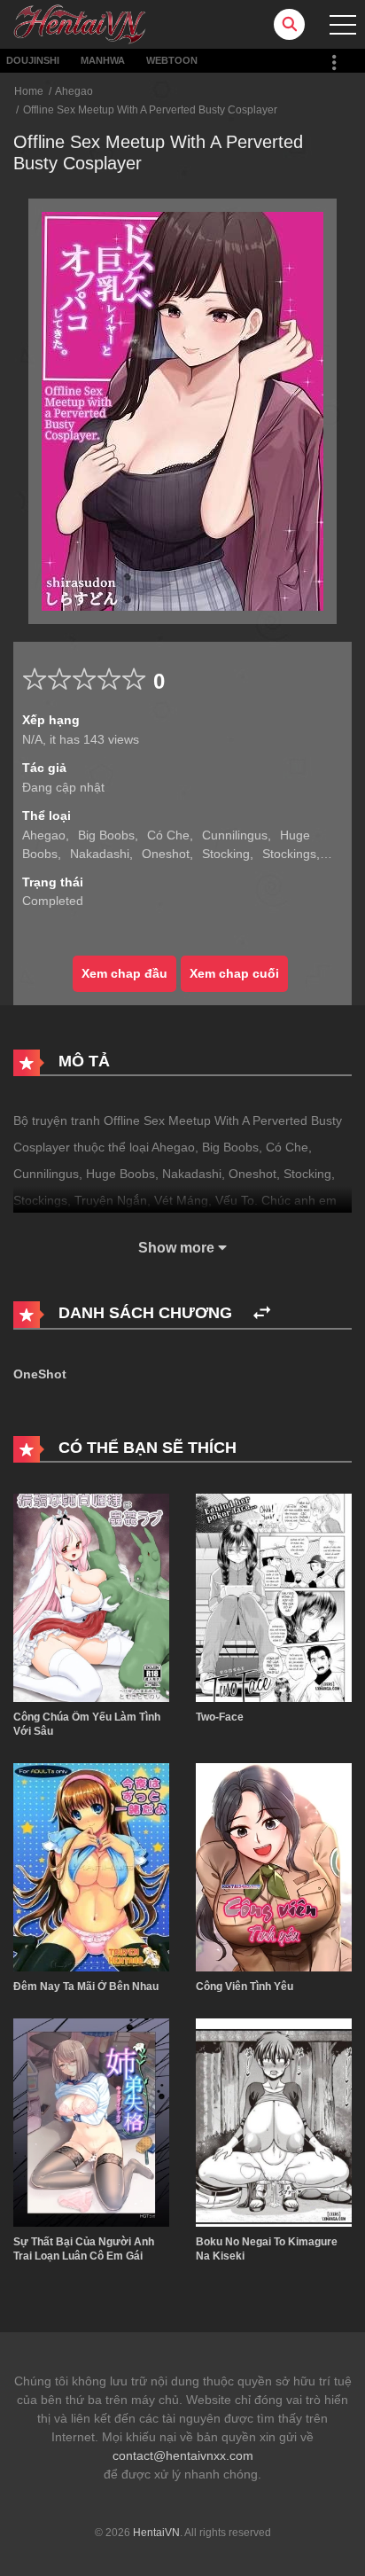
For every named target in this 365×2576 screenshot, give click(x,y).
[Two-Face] (274, 1596)
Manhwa (103, 60)
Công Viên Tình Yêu (245, 1987)
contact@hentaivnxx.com (183, 2455)
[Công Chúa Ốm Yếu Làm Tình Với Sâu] (91, 1596)
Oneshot (166, 854)
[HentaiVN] (80, 23)
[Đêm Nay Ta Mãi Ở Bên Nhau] (91, 1866)
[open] (343, 25)
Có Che (168, 835)
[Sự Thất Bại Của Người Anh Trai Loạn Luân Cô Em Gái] (91, 2122)
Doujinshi (33, 60)
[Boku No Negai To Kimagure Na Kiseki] (274, 2122)
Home (29, 91)
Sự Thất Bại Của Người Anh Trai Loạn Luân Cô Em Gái (84, 2249)
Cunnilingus (235, 835)
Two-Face (220, 1717)
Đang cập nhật (63, 787)
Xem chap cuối (234, 973)
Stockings (289, 854)
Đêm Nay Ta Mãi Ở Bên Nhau (86, 1987)
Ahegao (74, 91)
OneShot (40, 1374)
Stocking (226, 854)
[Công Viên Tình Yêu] (274, 1866)
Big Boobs (106, 835)
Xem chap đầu (124, 973)
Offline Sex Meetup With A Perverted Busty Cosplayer (150, 110)
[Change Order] (262, 1313)
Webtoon (172, 60)
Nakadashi (100, 854)
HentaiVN (156, 2533)
